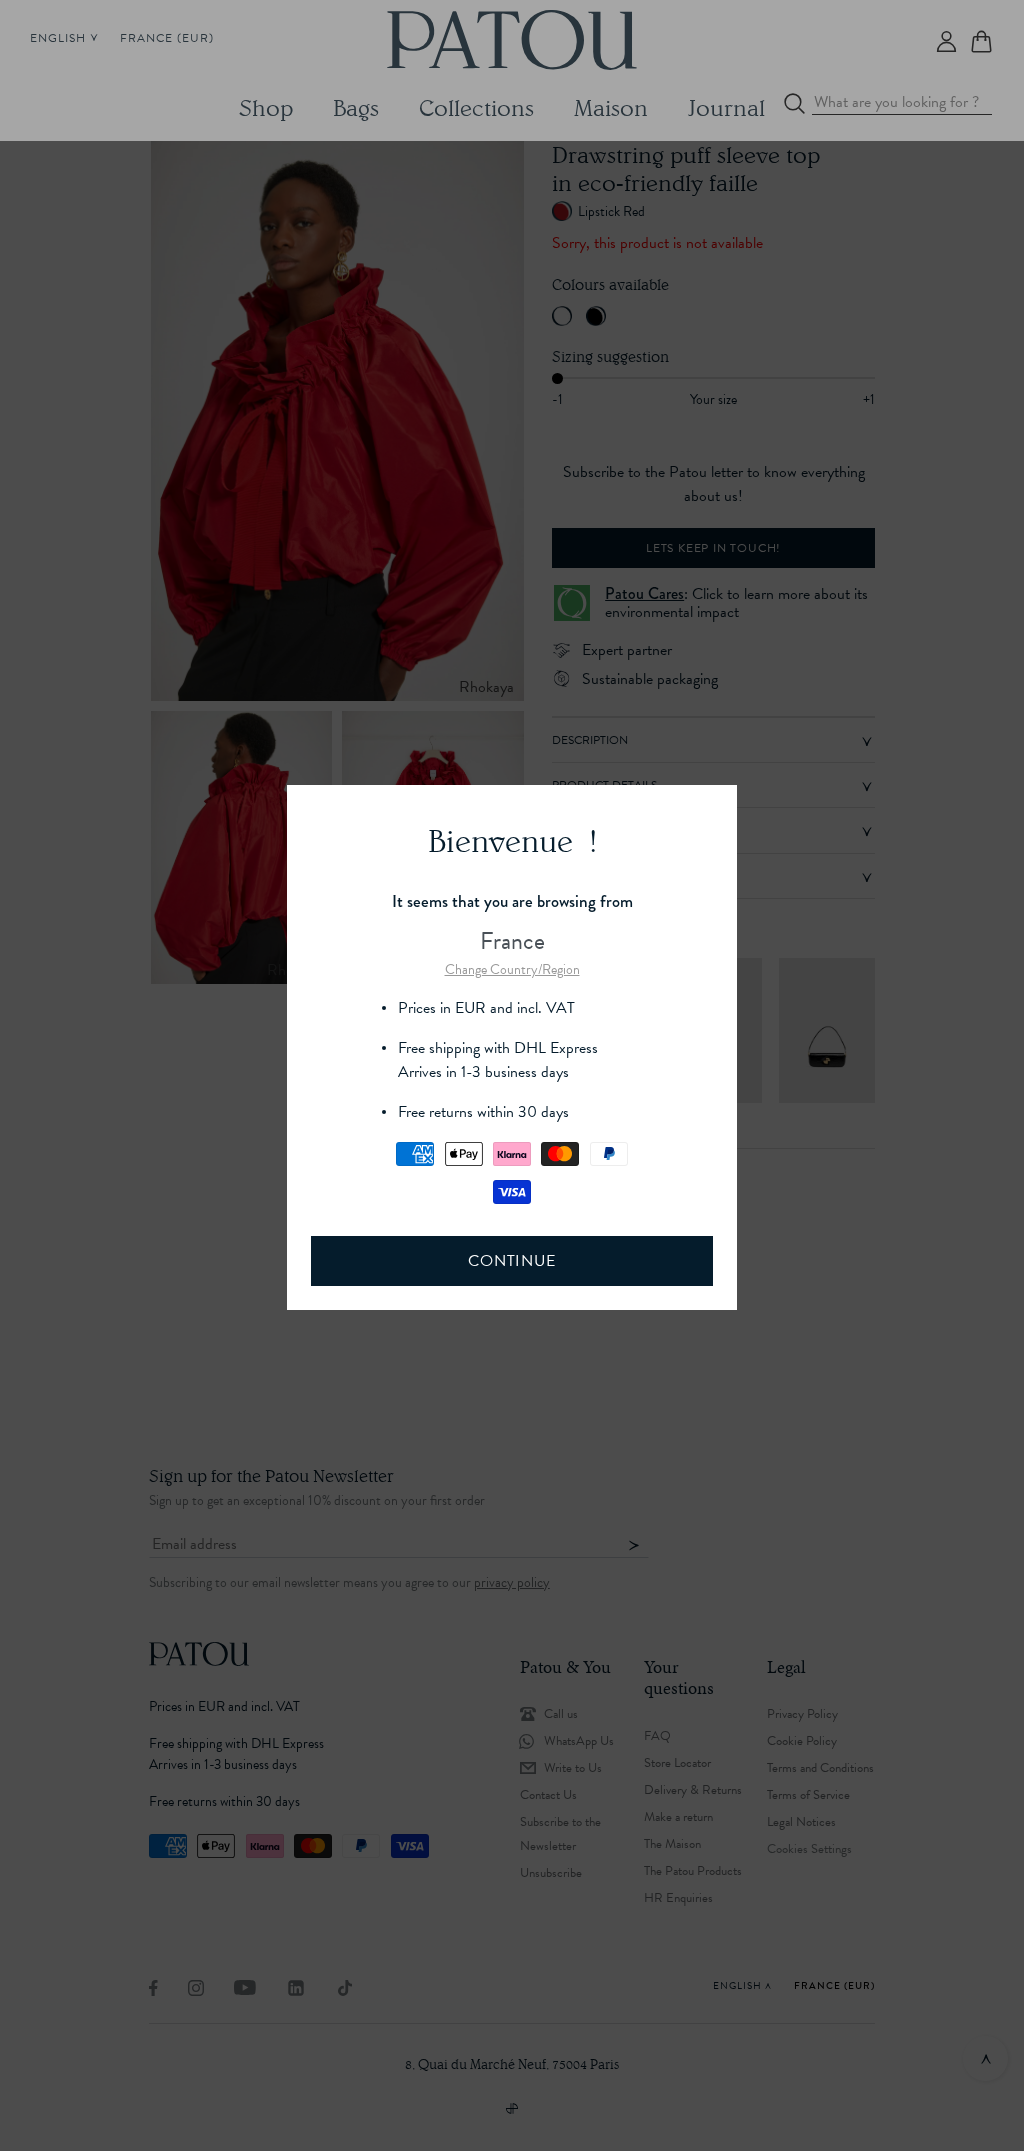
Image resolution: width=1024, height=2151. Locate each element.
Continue (511, 1261)
